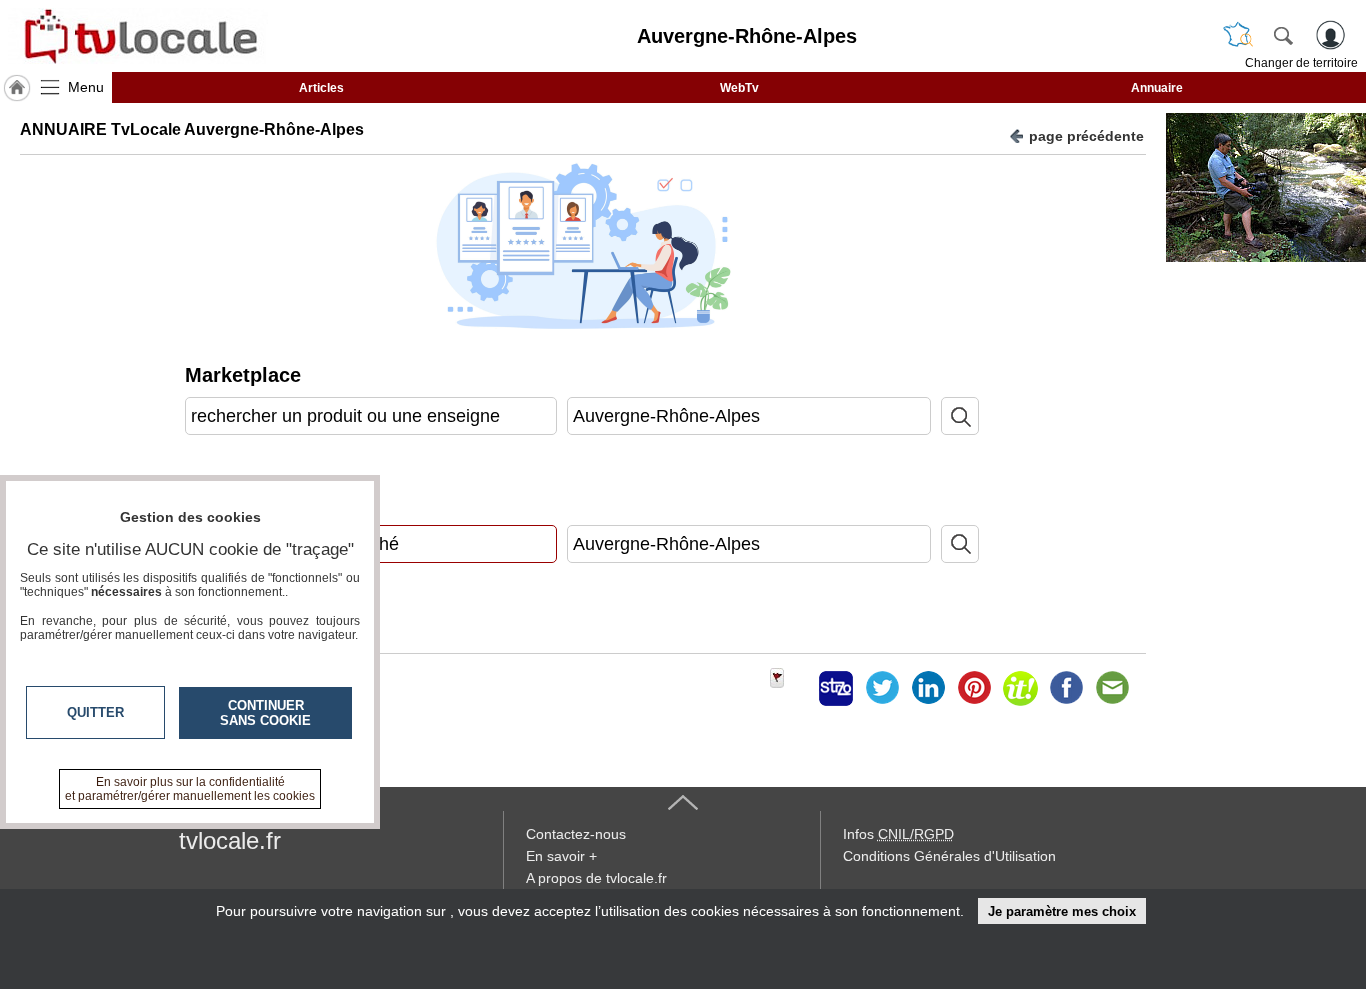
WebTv (739, 88)
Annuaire (1157, 88)
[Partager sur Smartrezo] (836, 688)
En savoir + (561, 856)
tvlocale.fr (230, 840)
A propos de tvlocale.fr (596, 878)
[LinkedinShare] (928, 688)
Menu (86, 87)
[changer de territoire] (1238, 35)
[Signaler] (790, 688)
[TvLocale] (138, 36)
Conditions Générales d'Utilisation (949, 856)
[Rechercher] (1283, 35)
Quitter (95, 712)
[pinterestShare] (974, 688)
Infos (898, 834)
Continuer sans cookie (265, 713)
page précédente (1086, 136)
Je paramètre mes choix (1062, 911)
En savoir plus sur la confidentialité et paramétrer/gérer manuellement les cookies (190, 789)
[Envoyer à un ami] (1112, 688)
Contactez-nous (576, 834)
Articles (321, 88)
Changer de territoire (1301, 63)
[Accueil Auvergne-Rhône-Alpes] (17, 88)
